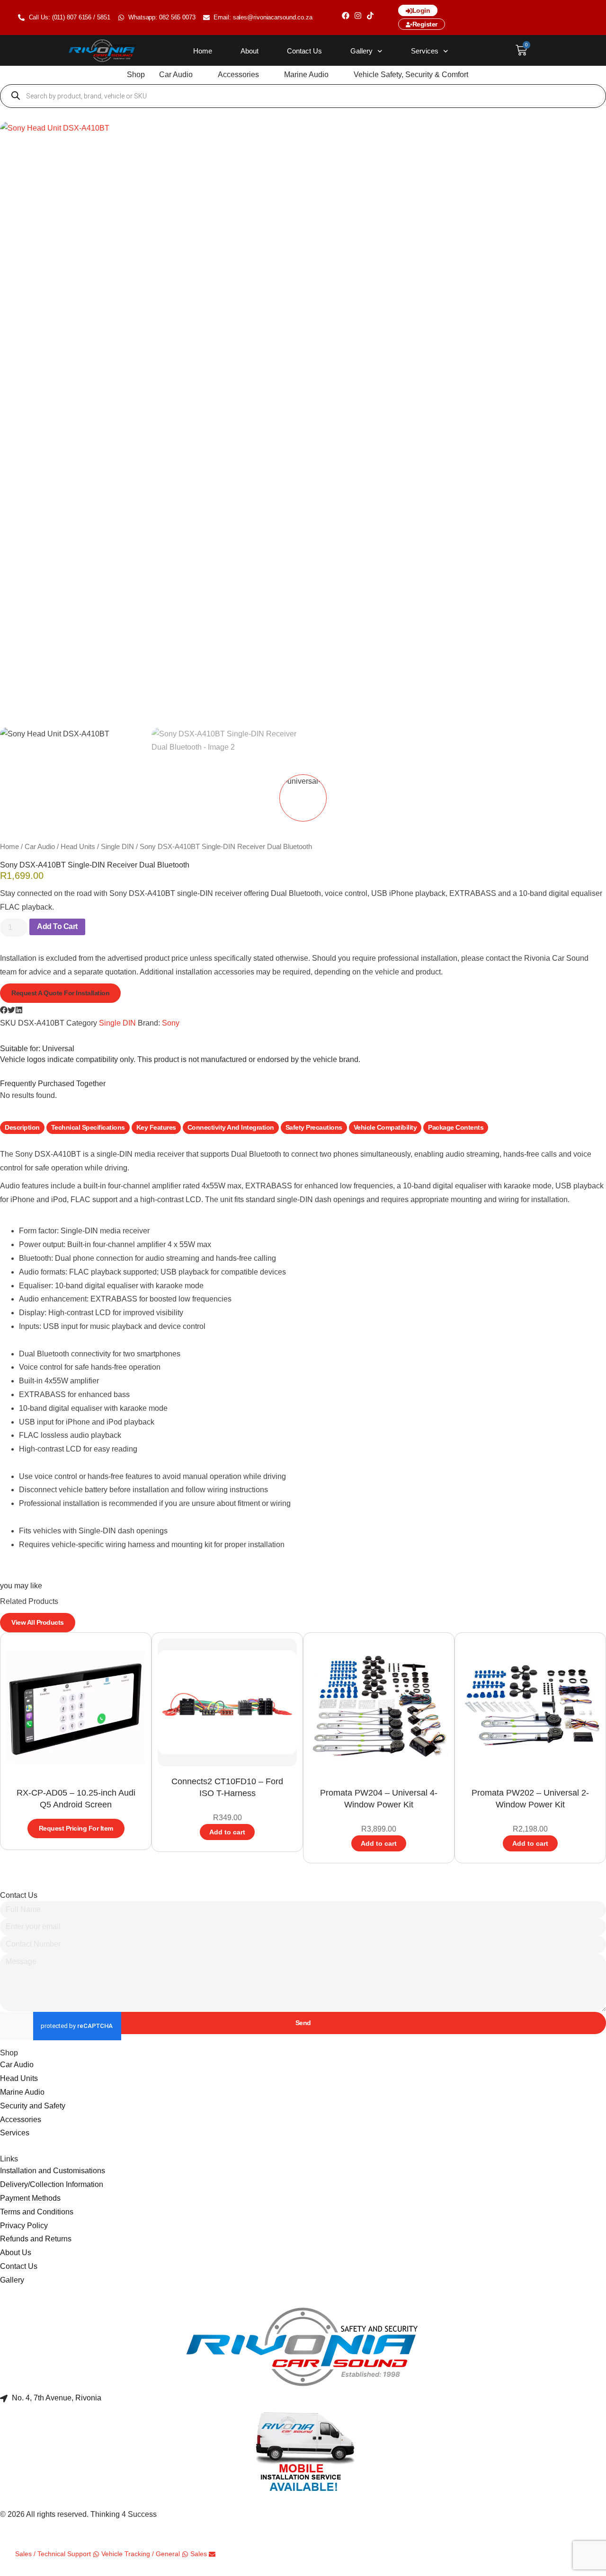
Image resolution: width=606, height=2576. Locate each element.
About (250, 51)
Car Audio (40, 847)
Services (425, 51)
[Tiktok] (370, 16)
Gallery (361, 51)
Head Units (78, 847)
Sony (171, 1023)
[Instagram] (358, 16)
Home (203, 51)
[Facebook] (346, 16)
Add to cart (57, 926)
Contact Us (304, 51)
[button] (181, 75)
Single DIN (117, 847)
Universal (58, 1049)
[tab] (22, 1128)
